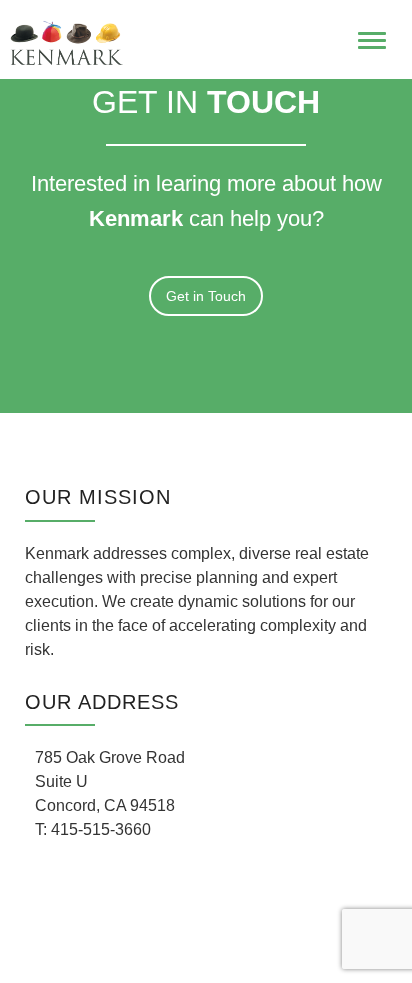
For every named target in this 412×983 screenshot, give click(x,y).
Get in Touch (206, 296)
